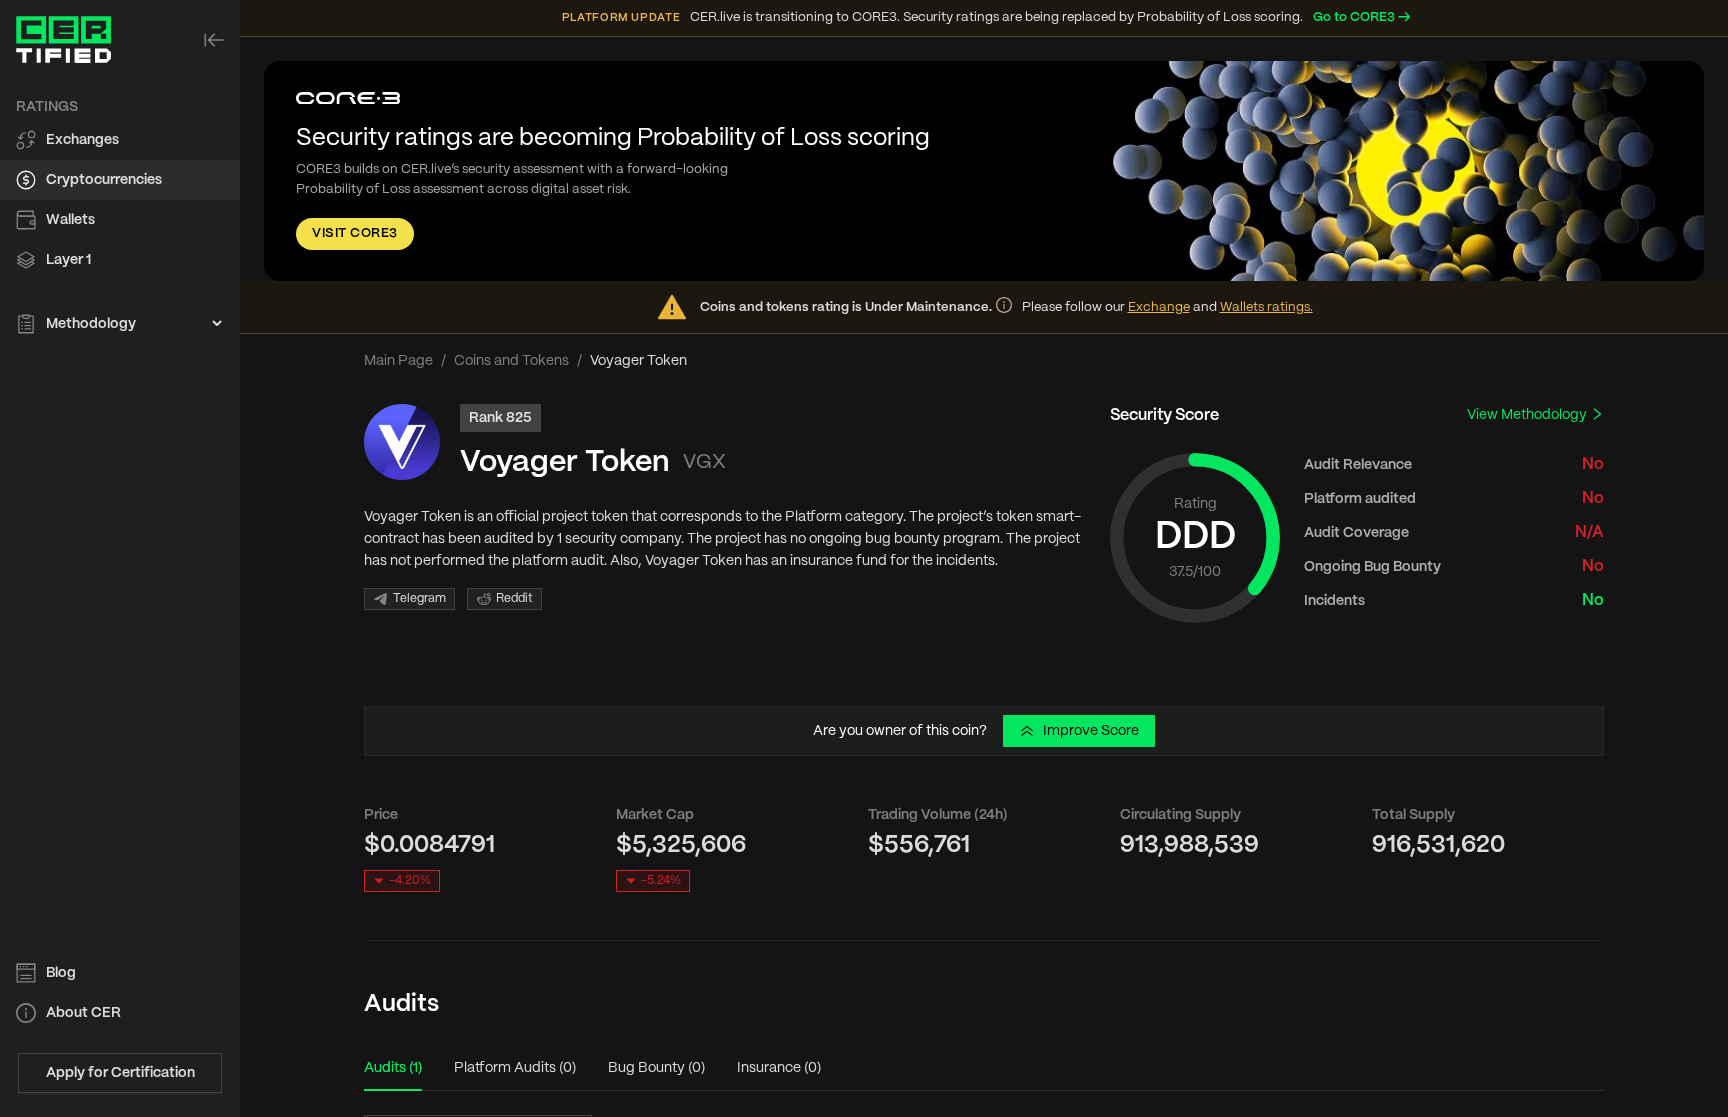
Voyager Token (565, 462)
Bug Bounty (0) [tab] (656, 1068)
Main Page (398, 361)
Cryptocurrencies (104, 180)
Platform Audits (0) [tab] (515, 1068)
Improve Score (1091, 731)
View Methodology (1528, 415)
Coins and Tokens (511, 361)
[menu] (120, 216)
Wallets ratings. (1266, 307)
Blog (61, 973)
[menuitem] (120, 140)
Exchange (1159, 307)
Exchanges (82, 140)
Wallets (70, 220)
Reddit (514, 598)
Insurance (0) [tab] (779, 1068)
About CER (83, 1013)
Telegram (419, 598)
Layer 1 (68, 260)
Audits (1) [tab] (393, 1068)
